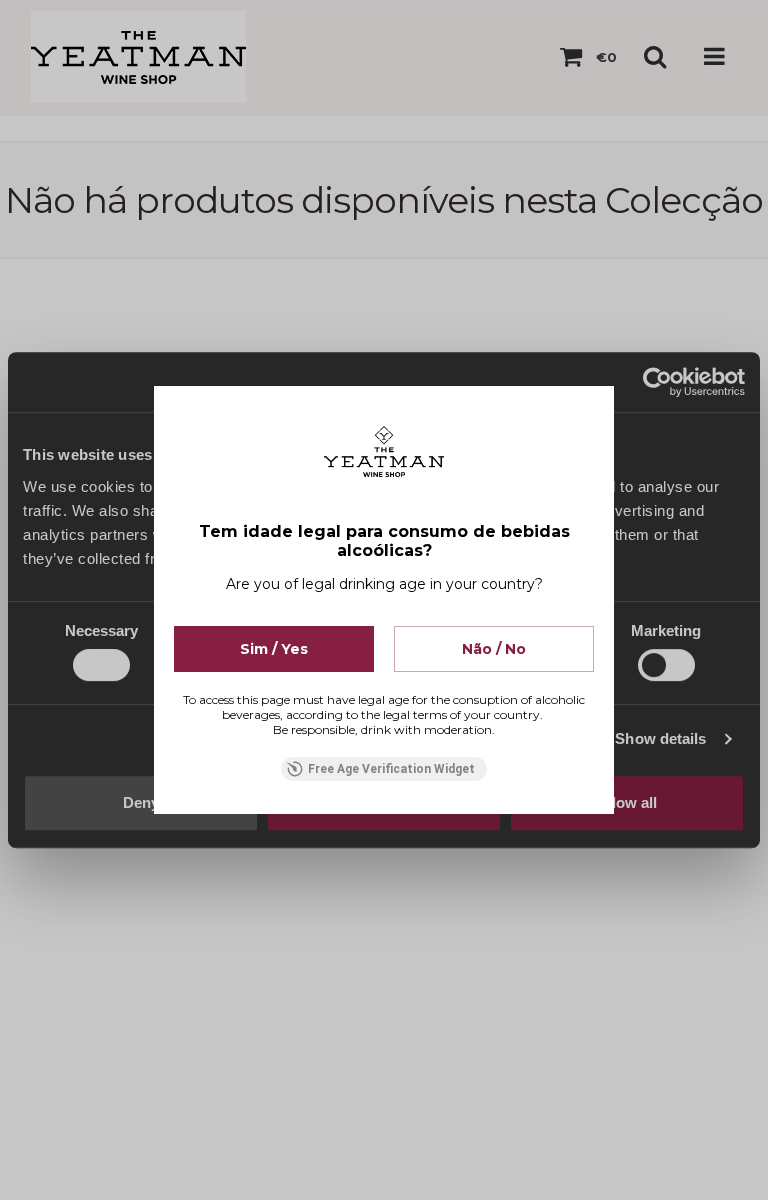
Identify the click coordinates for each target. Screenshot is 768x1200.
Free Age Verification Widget (391, 769)
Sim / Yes (274, 649)
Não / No (494, 649)
